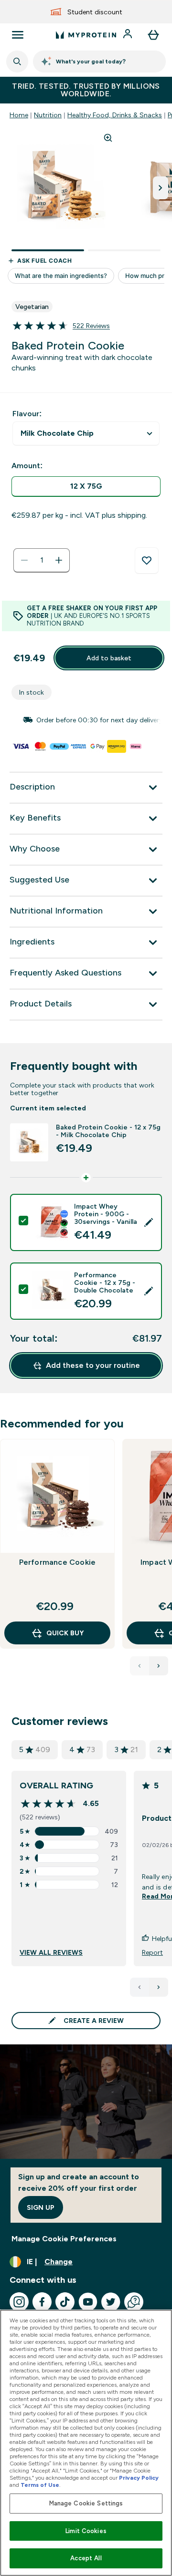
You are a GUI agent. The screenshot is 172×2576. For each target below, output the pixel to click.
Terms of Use (40, 2485)
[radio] (86, 487)
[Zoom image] (108, 138)
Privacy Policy (139, 2478)
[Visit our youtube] (88, 2302)
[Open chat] (134, 2302)
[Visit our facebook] (42, 2302)
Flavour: (27, 414)
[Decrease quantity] (24, 560)
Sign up (41, 2207)
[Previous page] (140, 1987)
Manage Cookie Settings (86, 2503)
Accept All (86, 2558)
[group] (86, 720)
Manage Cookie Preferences (64, 2239)
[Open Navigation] (18, 35)
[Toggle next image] (161, 188)
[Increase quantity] (59, 560)
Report (152, 1952)
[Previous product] (140, 1666)
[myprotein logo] (86, 35)
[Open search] (17, 62)
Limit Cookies (86, 2531)
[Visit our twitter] (111, 2302)
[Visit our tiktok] (65, 2302)
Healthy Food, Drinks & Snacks (115, 115)
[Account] (129, 35)
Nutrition (48, 115)
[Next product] (159, 1666)
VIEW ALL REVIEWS (51, 1952)
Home (19, 115)
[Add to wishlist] (147, 561)
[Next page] (159, 1987)
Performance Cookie (58, 1562)
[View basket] (153, 35)
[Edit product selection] (149, 1222)
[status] (42, 560)
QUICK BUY (65, 1633)
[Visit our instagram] (19, 2302)
